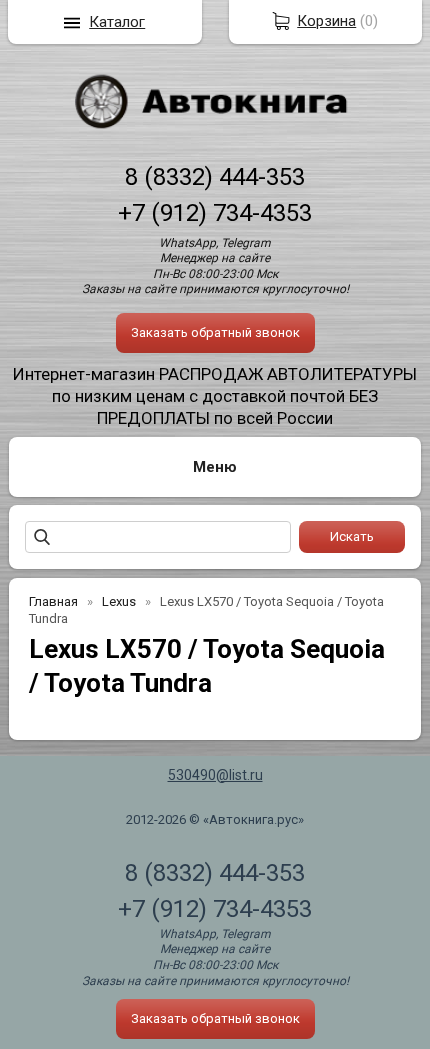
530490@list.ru (215, 775)
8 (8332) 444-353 (215, 177)
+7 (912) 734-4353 (215, 213)
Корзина (326, 21)
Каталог (117, 22)
